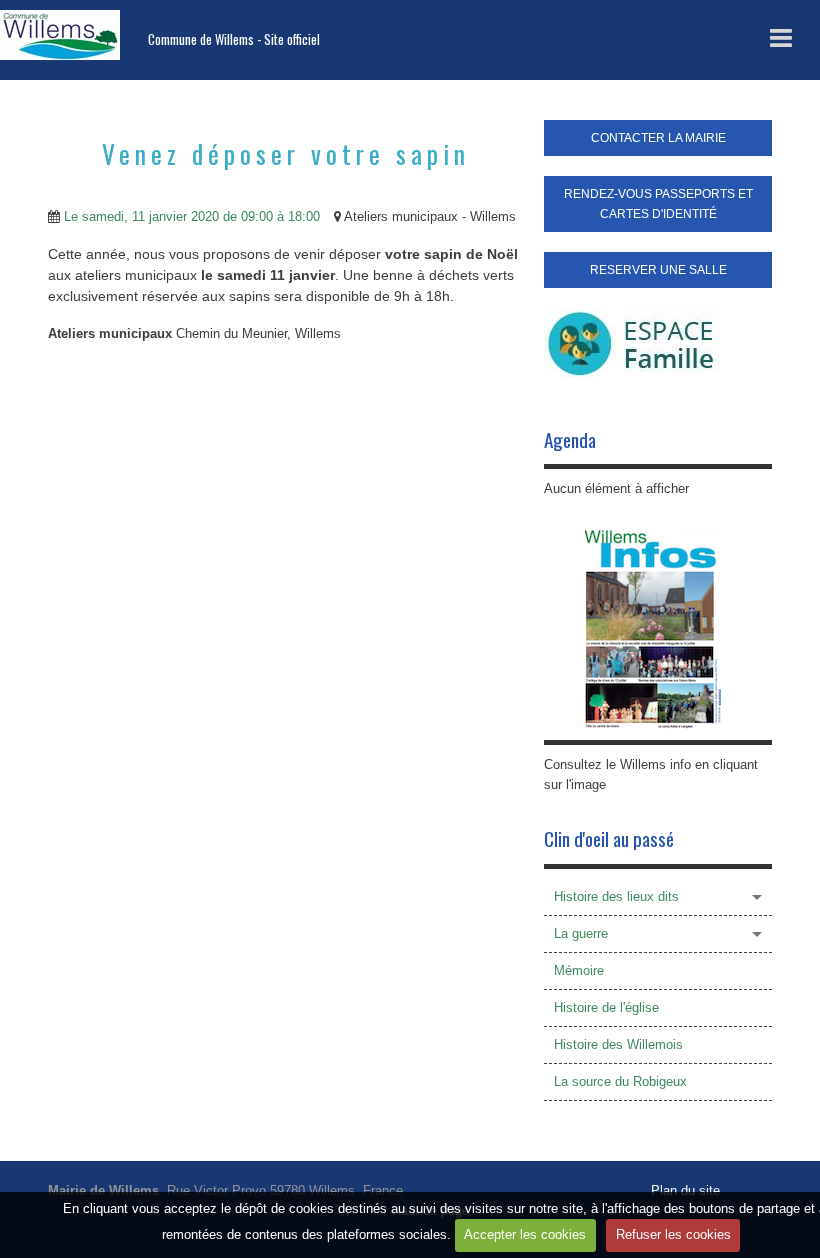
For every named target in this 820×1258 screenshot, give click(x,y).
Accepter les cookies (525, 1234)
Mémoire (579, 970)
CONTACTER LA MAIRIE (658, 138)
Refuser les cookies (673, 1234)
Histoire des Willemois (618, 1044)
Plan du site (685, 1190)
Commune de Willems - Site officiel (234, 39)
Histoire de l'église (606, 1007)
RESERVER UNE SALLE (658, 270)
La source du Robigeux (620, 1081)
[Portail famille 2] (632, 342)
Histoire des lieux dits (616, 896)
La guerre (581, 933)
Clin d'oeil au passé (609, 838)
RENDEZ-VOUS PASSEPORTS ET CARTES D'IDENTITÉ (658, 204)
